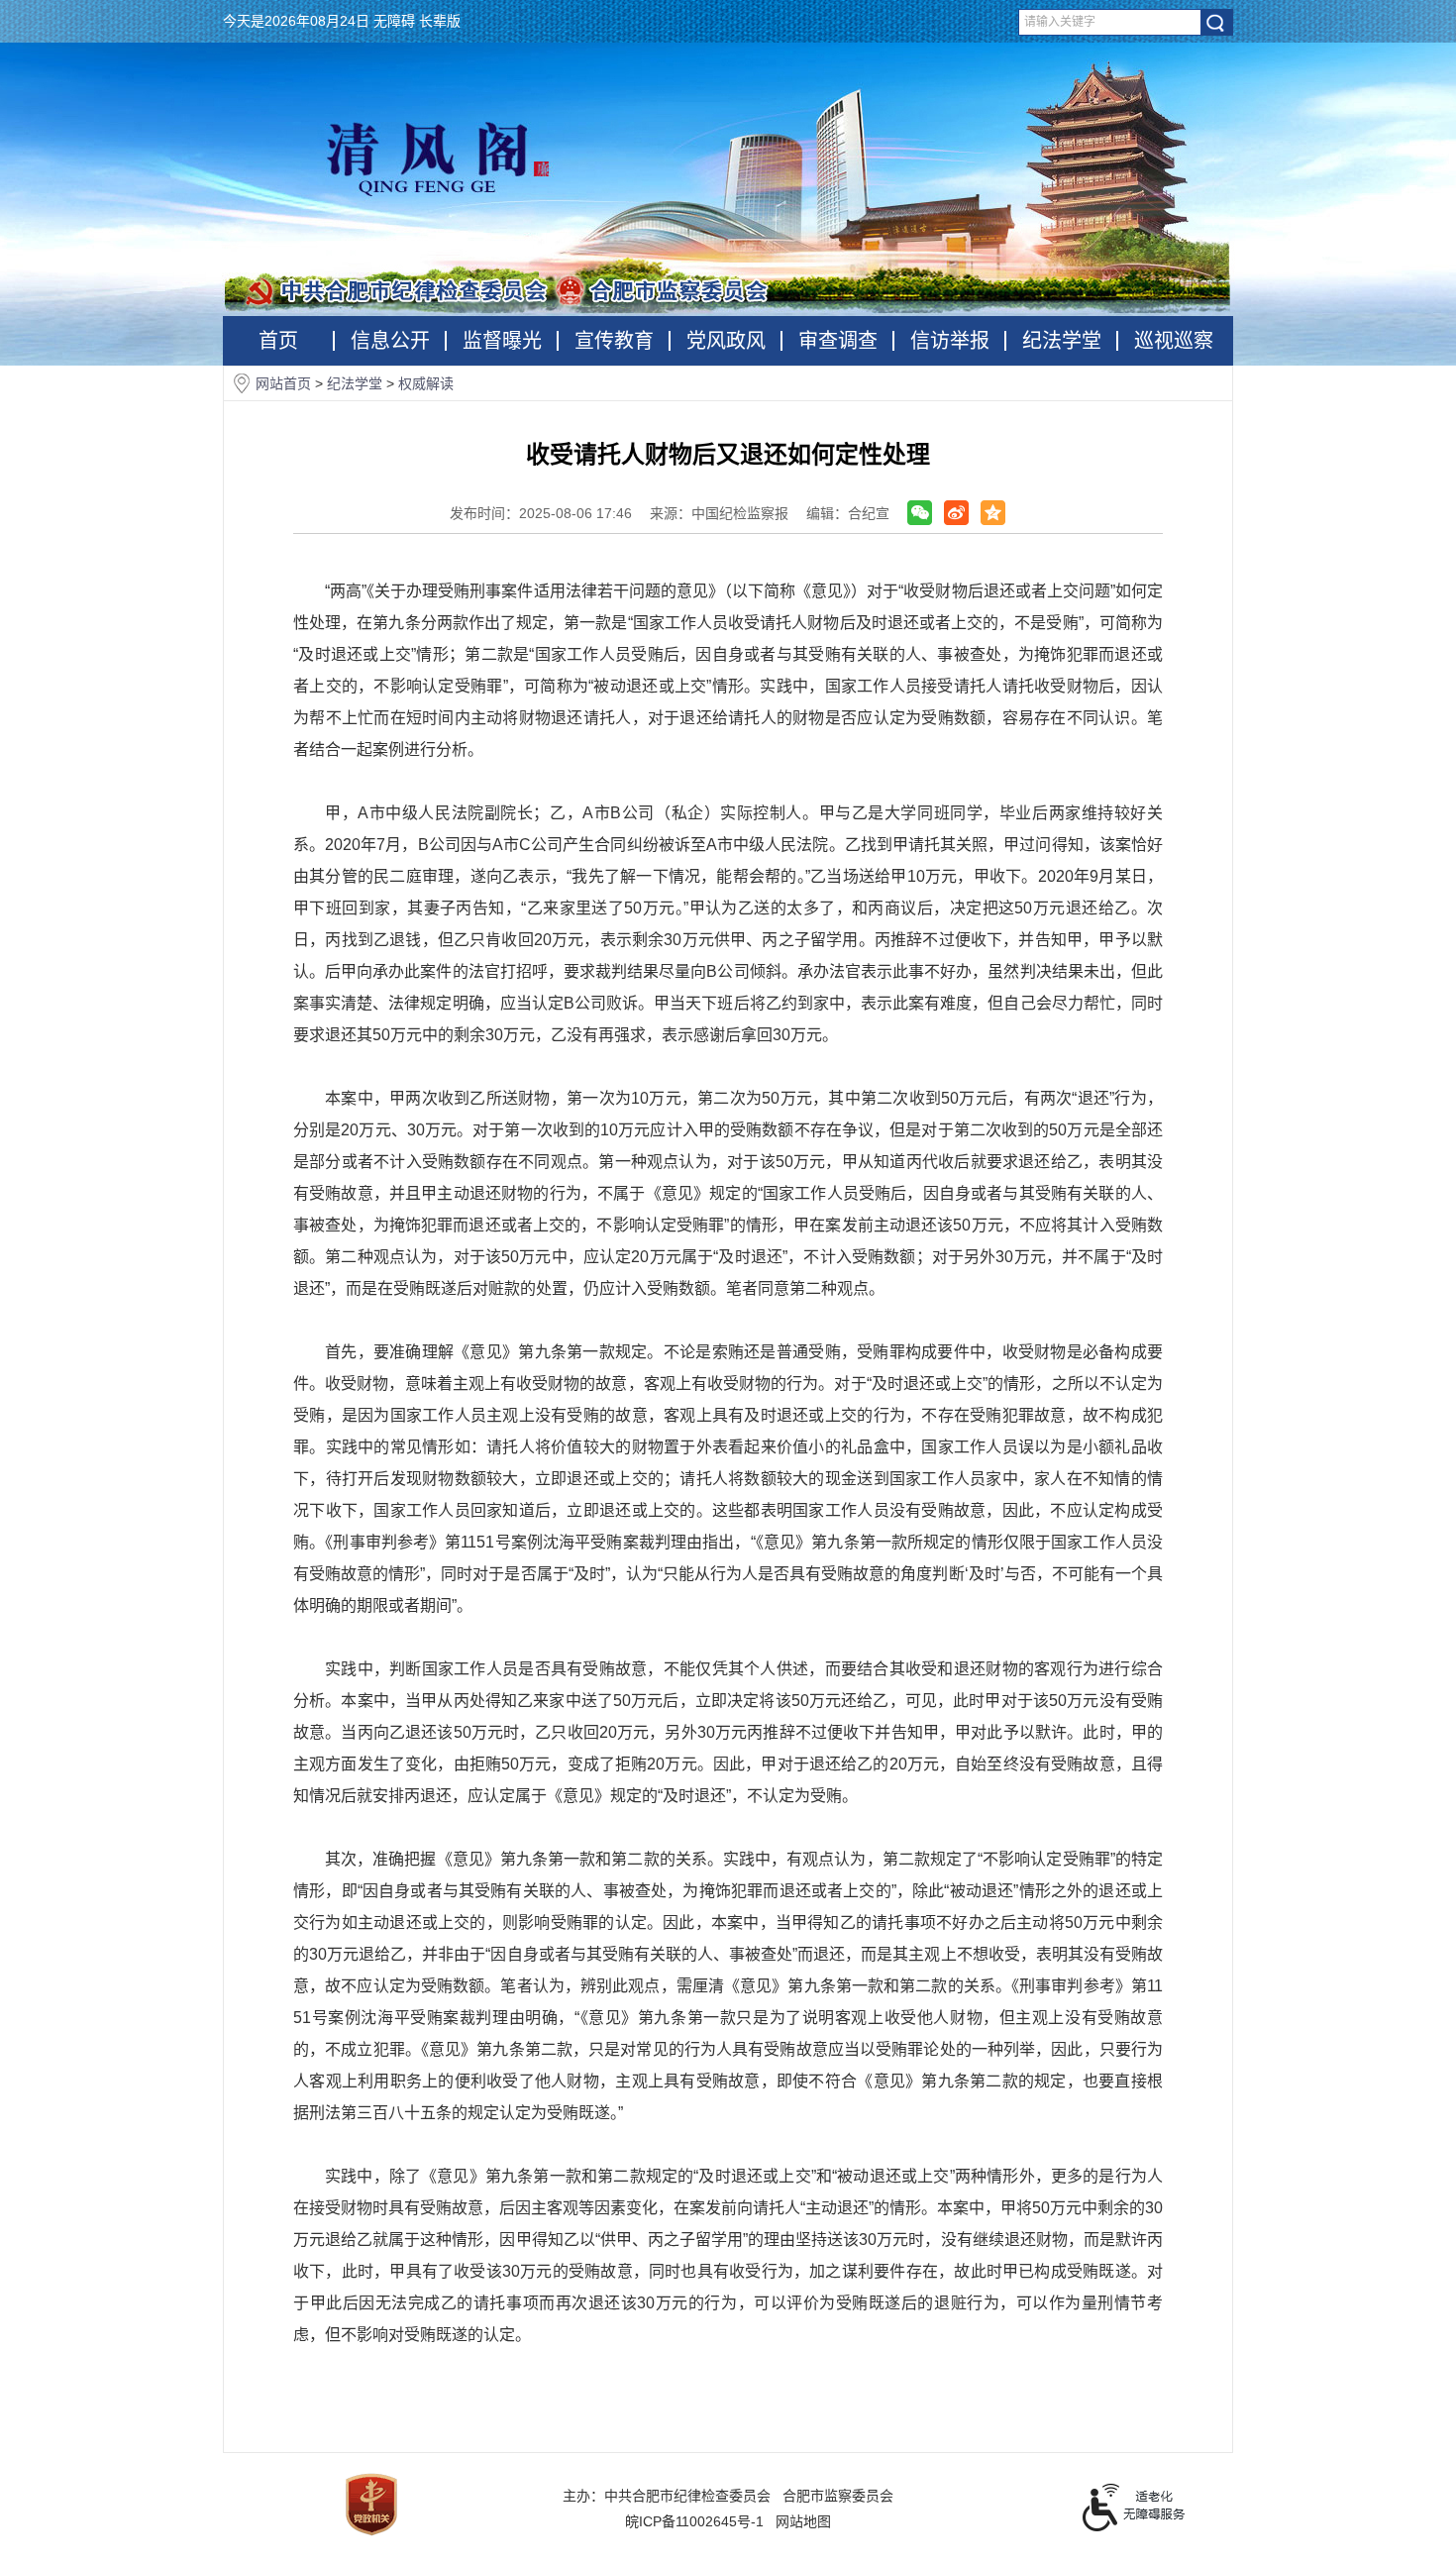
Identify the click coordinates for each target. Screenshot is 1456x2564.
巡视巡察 (1174, 341)
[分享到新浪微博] (956, 513)
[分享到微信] (920, 513)
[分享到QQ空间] (993, 513)
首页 (278, 341)
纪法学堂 (1062, 341)
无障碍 (394, 21)
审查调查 (838, 341)
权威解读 (426, 383)
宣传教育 (614, 341)
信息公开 (390, 341)
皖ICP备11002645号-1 (694, 2521)
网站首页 (285, 383)
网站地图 (803, 2521)
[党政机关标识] (371, 2504)
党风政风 (726, 341)
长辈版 (440, 21)
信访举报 (950, 341)
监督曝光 (502, 341)
